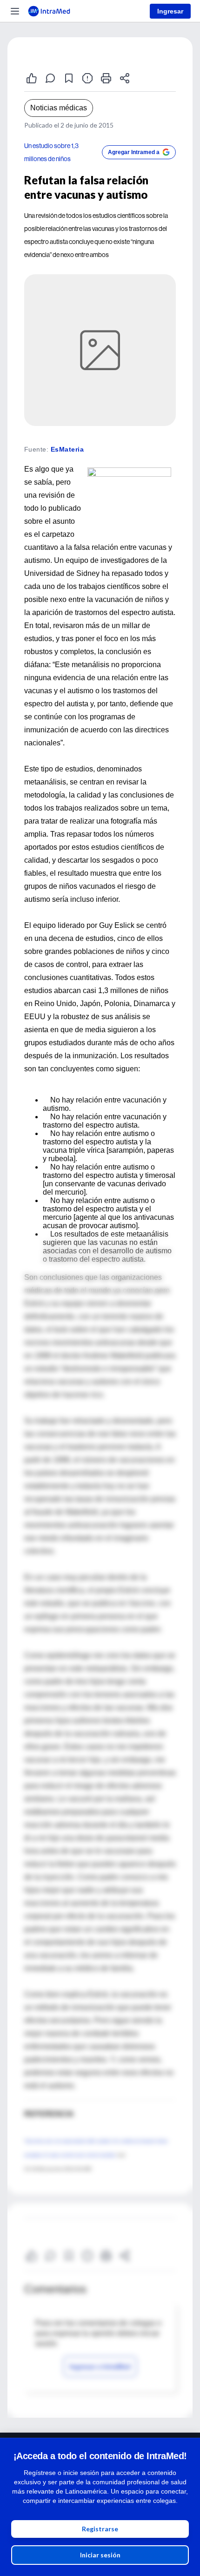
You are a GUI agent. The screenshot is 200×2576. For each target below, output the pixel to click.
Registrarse (100, 2529)
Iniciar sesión (100, 2555)
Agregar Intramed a (134, 152)
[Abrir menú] (15, 11)
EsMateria (67, 449)
